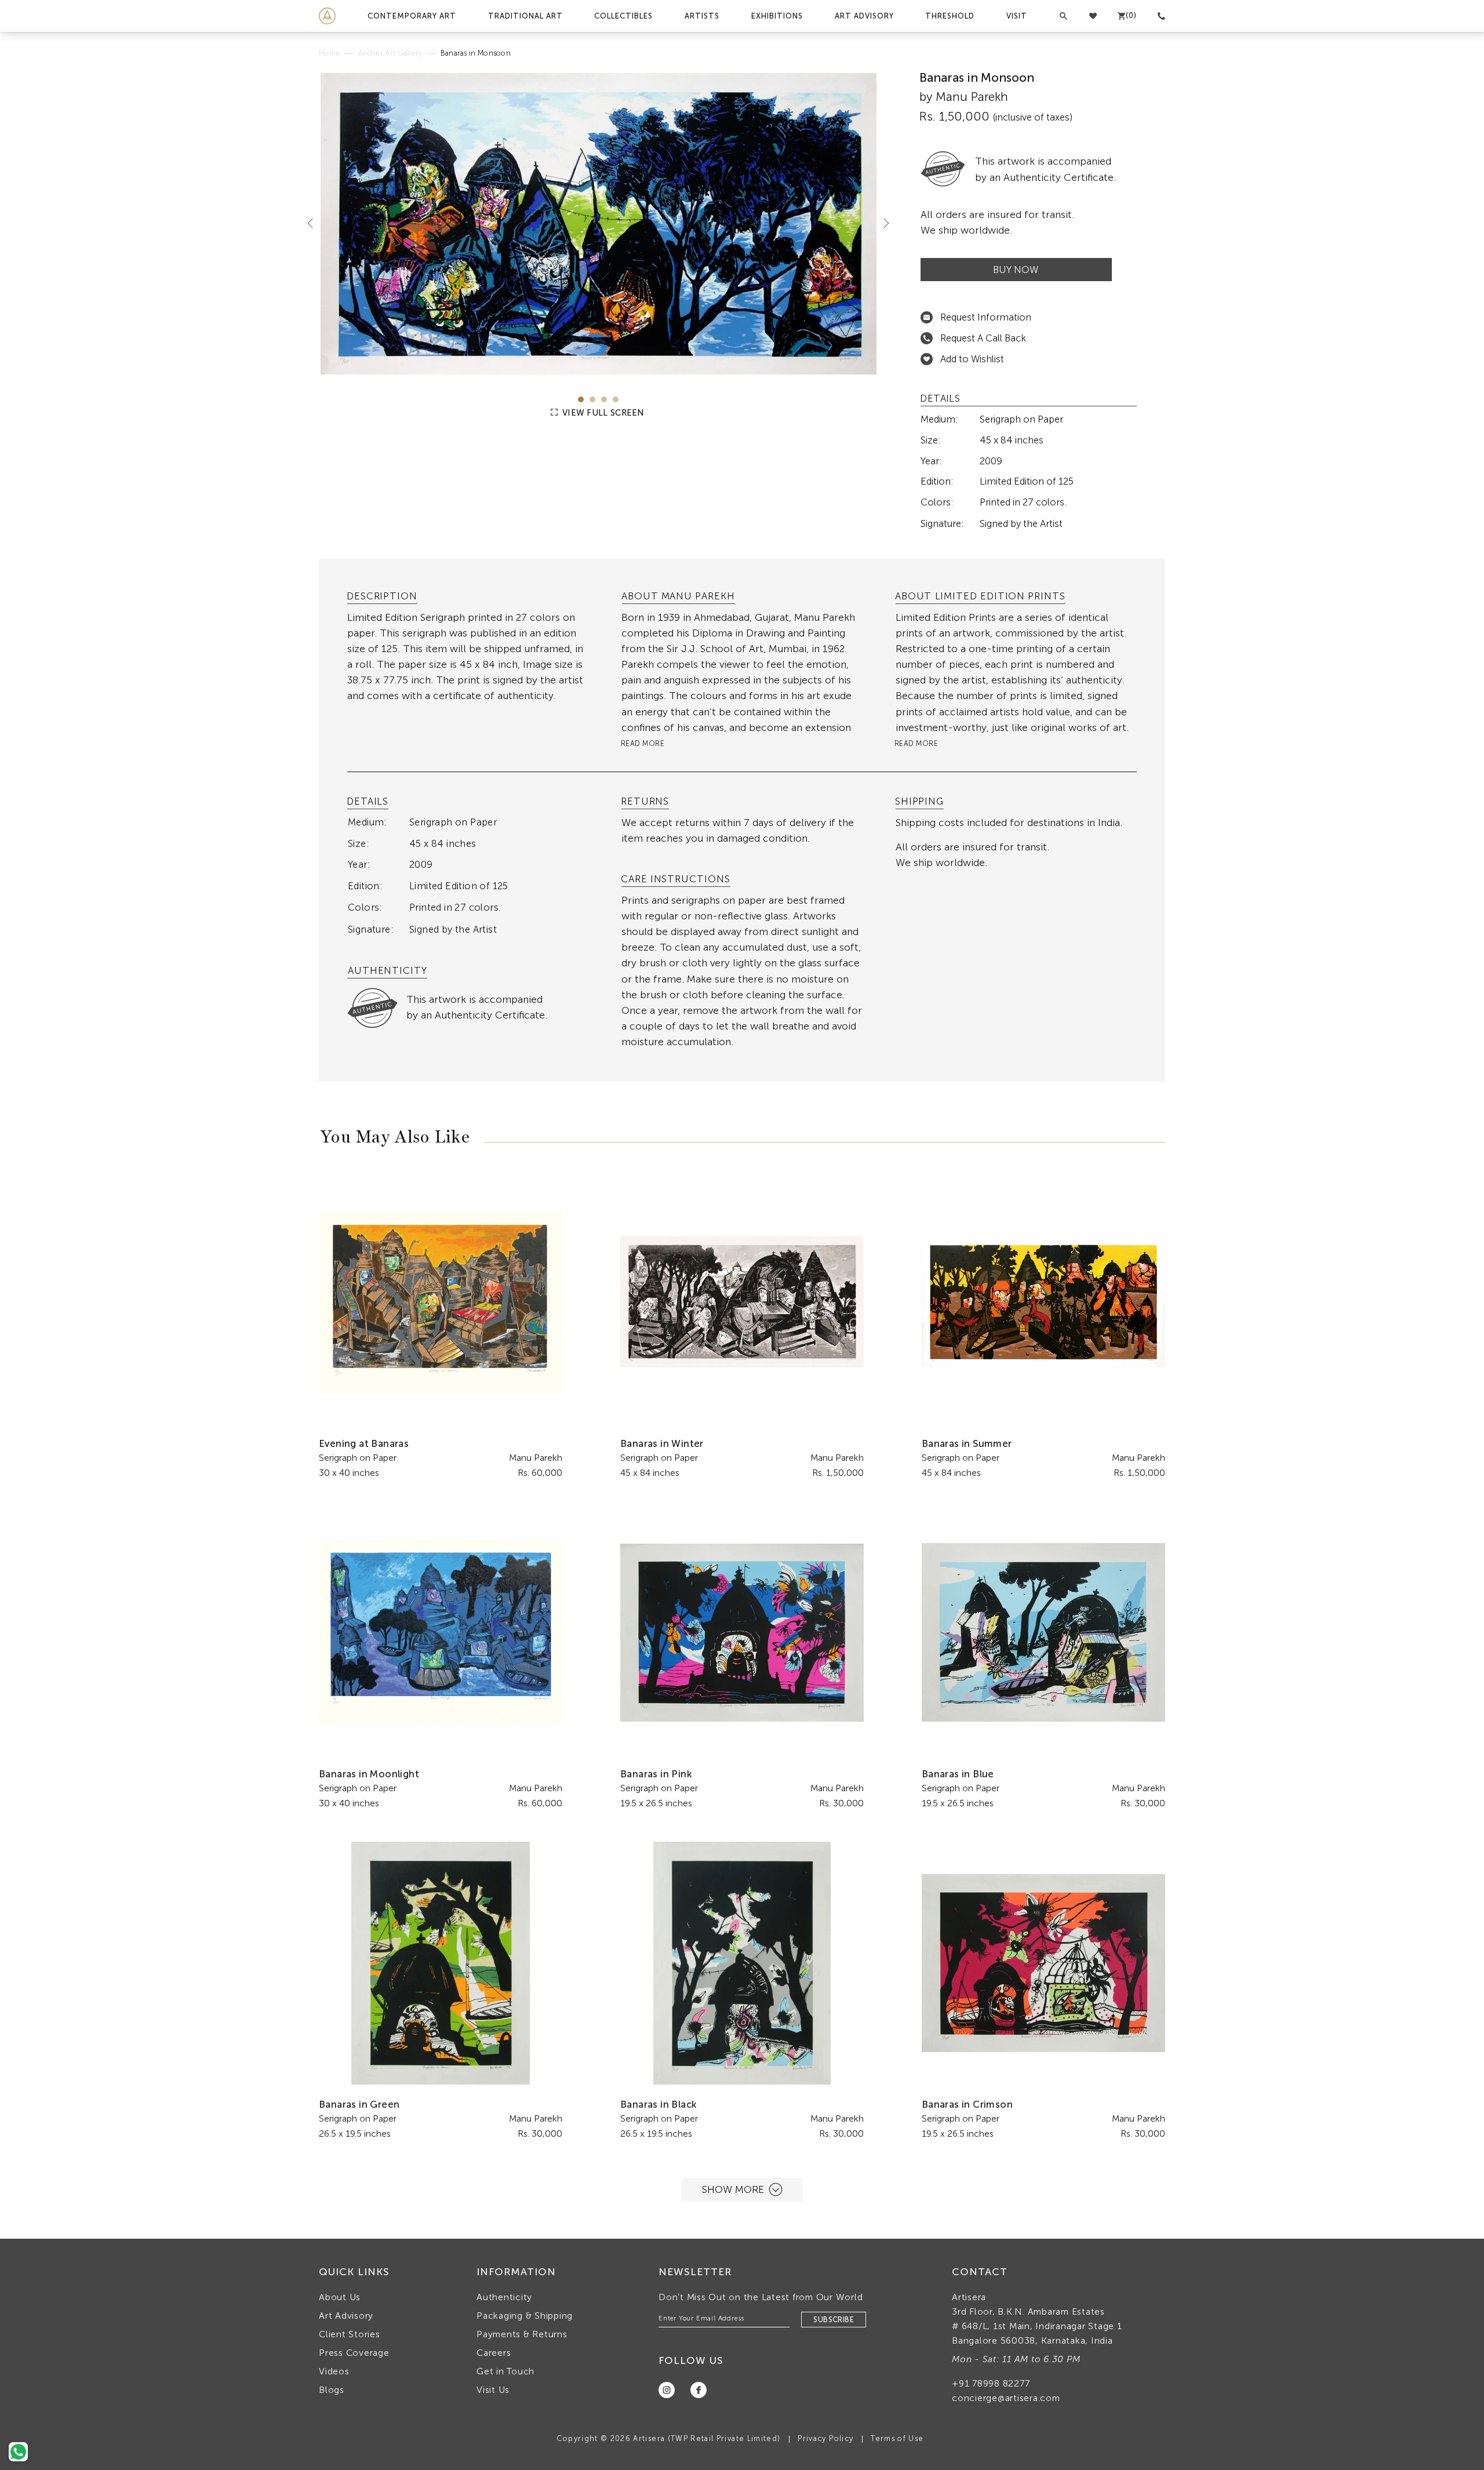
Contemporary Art (412, 16)
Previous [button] (315, 223)
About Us (340, 2297)
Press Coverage (354, 2353)
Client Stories (350, 2334)
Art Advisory (864, 16)
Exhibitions (777, 16)
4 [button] (616, 399)
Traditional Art (525, 16)
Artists (702, 16)
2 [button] (592, 399)
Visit (1017, 16)
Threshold (950, 16)
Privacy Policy (825, 2438)
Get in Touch (505, 2371)
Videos (334, 2371)
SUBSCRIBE (834, 2320)
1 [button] (581, 399)
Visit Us (493, 2390)
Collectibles (623, 16)
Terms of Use (897, 2438)
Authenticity (504, 2297)
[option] (599, 223)
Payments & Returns (522, 2334)
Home (330, 53)
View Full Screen (602, 413)
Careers (494, 2353)
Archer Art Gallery (390, 53)
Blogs (332, 2390)
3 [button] (604, 399)
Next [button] (882, 223)
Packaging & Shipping (525, 2316)
